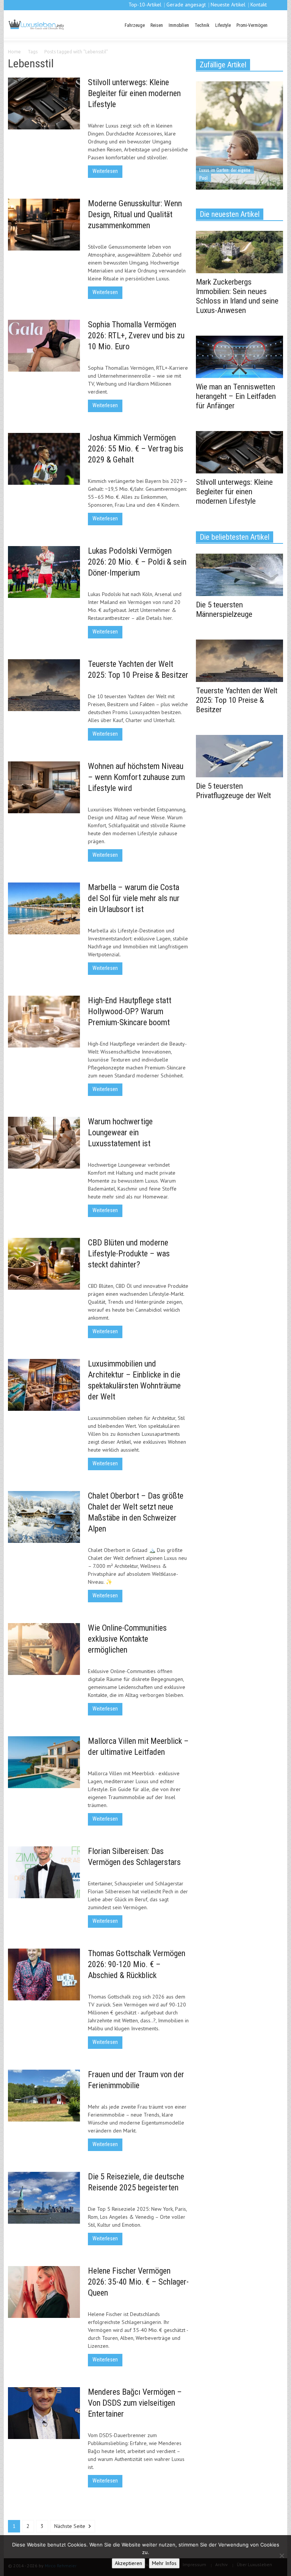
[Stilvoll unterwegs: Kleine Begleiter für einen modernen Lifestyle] (239, 451)
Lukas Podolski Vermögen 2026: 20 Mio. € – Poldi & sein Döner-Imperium (137, 562)
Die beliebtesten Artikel (235, 537)
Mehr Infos (164, 2563)
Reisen (157, 25)
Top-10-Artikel (145, 5)
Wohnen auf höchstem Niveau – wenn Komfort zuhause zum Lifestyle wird (136, 777)
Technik (202, 25)
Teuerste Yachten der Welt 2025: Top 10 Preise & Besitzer (237, 700)
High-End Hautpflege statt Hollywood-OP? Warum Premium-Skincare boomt (130, 1011)
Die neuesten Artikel (230, 214)
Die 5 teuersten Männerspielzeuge (224, 609)
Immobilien (179, 25)
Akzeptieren (128, 2563)
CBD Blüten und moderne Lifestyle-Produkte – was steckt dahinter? (129, 1254)
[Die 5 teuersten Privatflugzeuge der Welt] (239, 755)
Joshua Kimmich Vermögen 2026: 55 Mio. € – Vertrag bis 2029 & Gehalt (136, 449)
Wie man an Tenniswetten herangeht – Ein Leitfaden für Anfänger (236, 396)
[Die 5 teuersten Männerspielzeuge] (239, 574)
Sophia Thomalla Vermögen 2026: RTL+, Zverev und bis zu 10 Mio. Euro (136, 335)
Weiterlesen (105, 171)
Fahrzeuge (135, 25)
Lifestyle (223, 25)
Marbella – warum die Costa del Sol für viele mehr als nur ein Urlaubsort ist (134, 898)
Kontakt (259, 5)
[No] (282, 2556)
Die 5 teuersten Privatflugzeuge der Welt (233, 791)
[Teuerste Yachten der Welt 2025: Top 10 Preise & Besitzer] (239, 660)
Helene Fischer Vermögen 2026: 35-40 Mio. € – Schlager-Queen (138, 2282)
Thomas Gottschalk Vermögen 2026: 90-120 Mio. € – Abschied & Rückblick (137, 1964)
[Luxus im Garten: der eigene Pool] (239, 135)
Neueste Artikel (228, 5)
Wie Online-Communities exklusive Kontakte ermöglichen (127, 1639)
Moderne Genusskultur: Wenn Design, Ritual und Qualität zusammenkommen (135, 214)
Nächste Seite (70, 2526)
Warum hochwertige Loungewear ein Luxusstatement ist (120, 1132)
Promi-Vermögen (252, 25)
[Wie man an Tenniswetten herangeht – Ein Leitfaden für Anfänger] (239, 356)
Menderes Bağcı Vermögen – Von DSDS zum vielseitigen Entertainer (135, 2403)
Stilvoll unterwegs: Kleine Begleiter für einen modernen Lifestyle (134, 93)
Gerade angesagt (186, 5)
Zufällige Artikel (223, 65)
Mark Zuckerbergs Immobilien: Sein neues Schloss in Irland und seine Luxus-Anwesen (237, 296)
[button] (276, 25)
